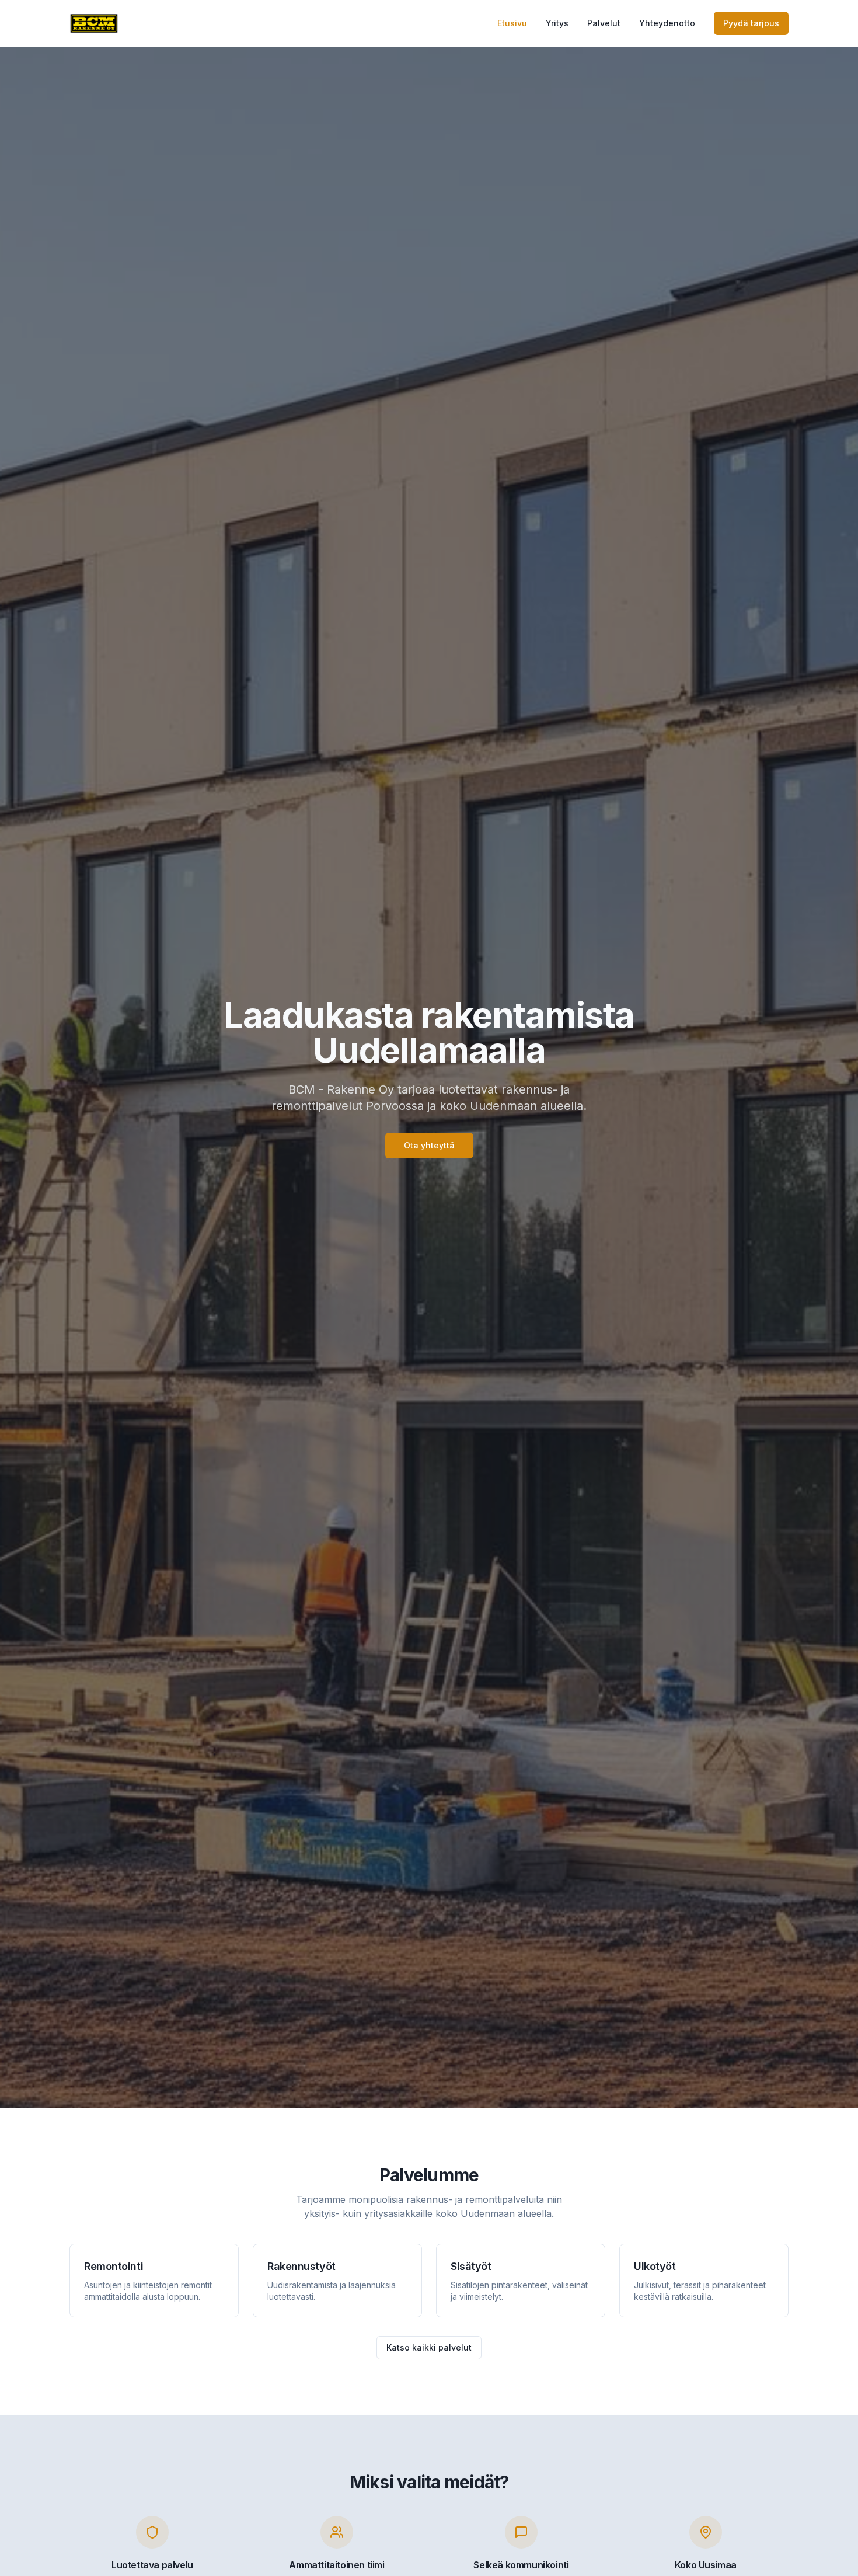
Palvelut (604, 23)
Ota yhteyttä (429, 1145)
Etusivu (512, 23)
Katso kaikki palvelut (429, 2347)
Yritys (557, 23)
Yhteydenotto (667, 23)
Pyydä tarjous (751, 23)
